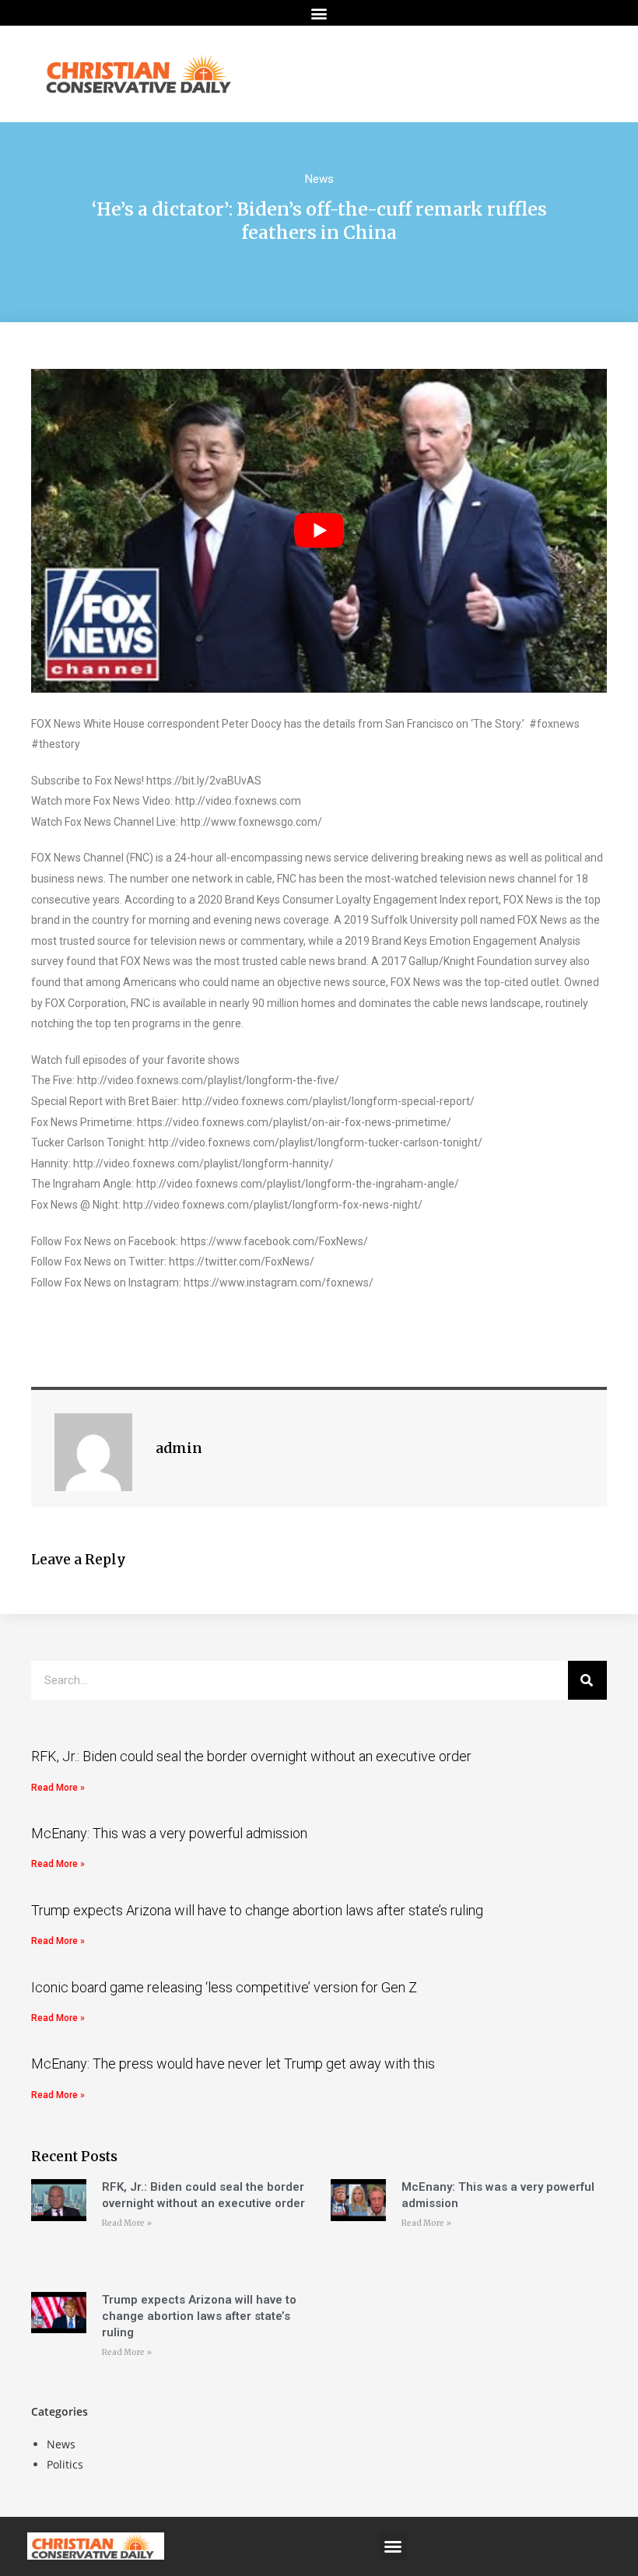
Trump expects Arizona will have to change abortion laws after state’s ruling (257, 1910)
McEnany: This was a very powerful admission (169, 1833)
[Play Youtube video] (319, 531)
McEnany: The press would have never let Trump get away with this (233, 2064)
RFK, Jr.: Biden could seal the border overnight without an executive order (251, 1756)
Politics (65, 2464)
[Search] (587, 1680)
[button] (319, 13)
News (319, 179)
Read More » (58, 1788)
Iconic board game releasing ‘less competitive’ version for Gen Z (224, 1987)
